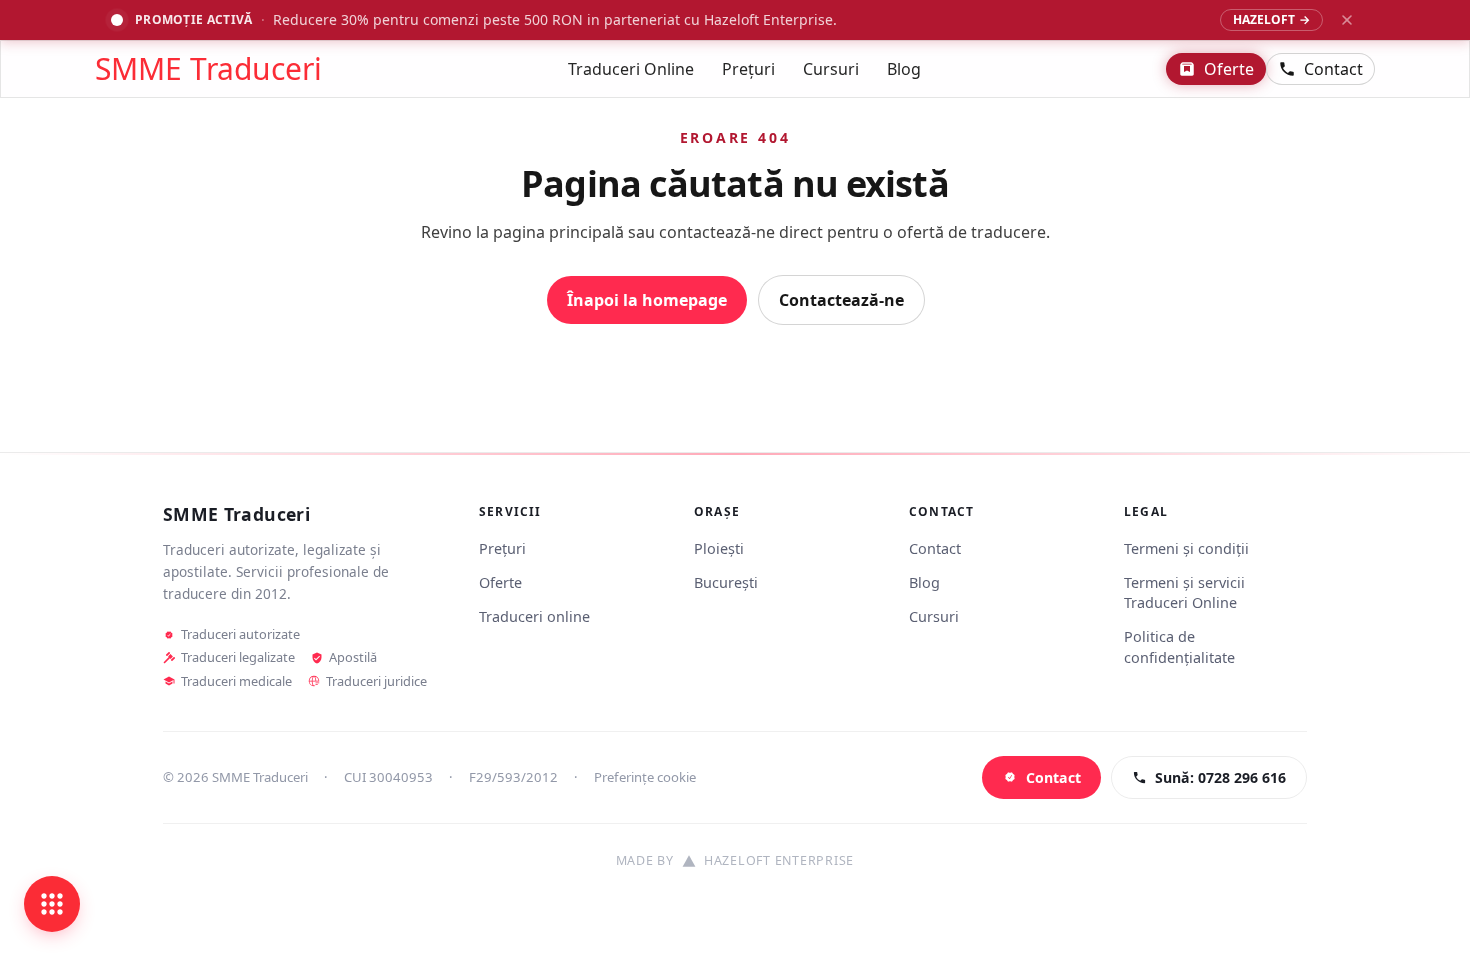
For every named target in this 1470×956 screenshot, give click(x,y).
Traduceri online (534, 616)
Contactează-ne (841, 300)
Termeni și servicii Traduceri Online (1184, 592)
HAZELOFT (1271, 19)
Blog (904, 69)
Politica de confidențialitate (1179, 646)
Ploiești (719, 548)
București (726, 582)
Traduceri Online (631, 69)
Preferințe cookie (645, 777)
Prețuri (748, 69)
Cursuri (831, 69)
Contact (1333, 69)
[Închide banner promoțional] (1347, 20)
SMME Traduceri (208, 69)
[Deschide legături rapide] (52, 904)
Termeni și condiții (1186, 548)
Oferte (1229, 69)
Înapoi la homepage (647, 300)
